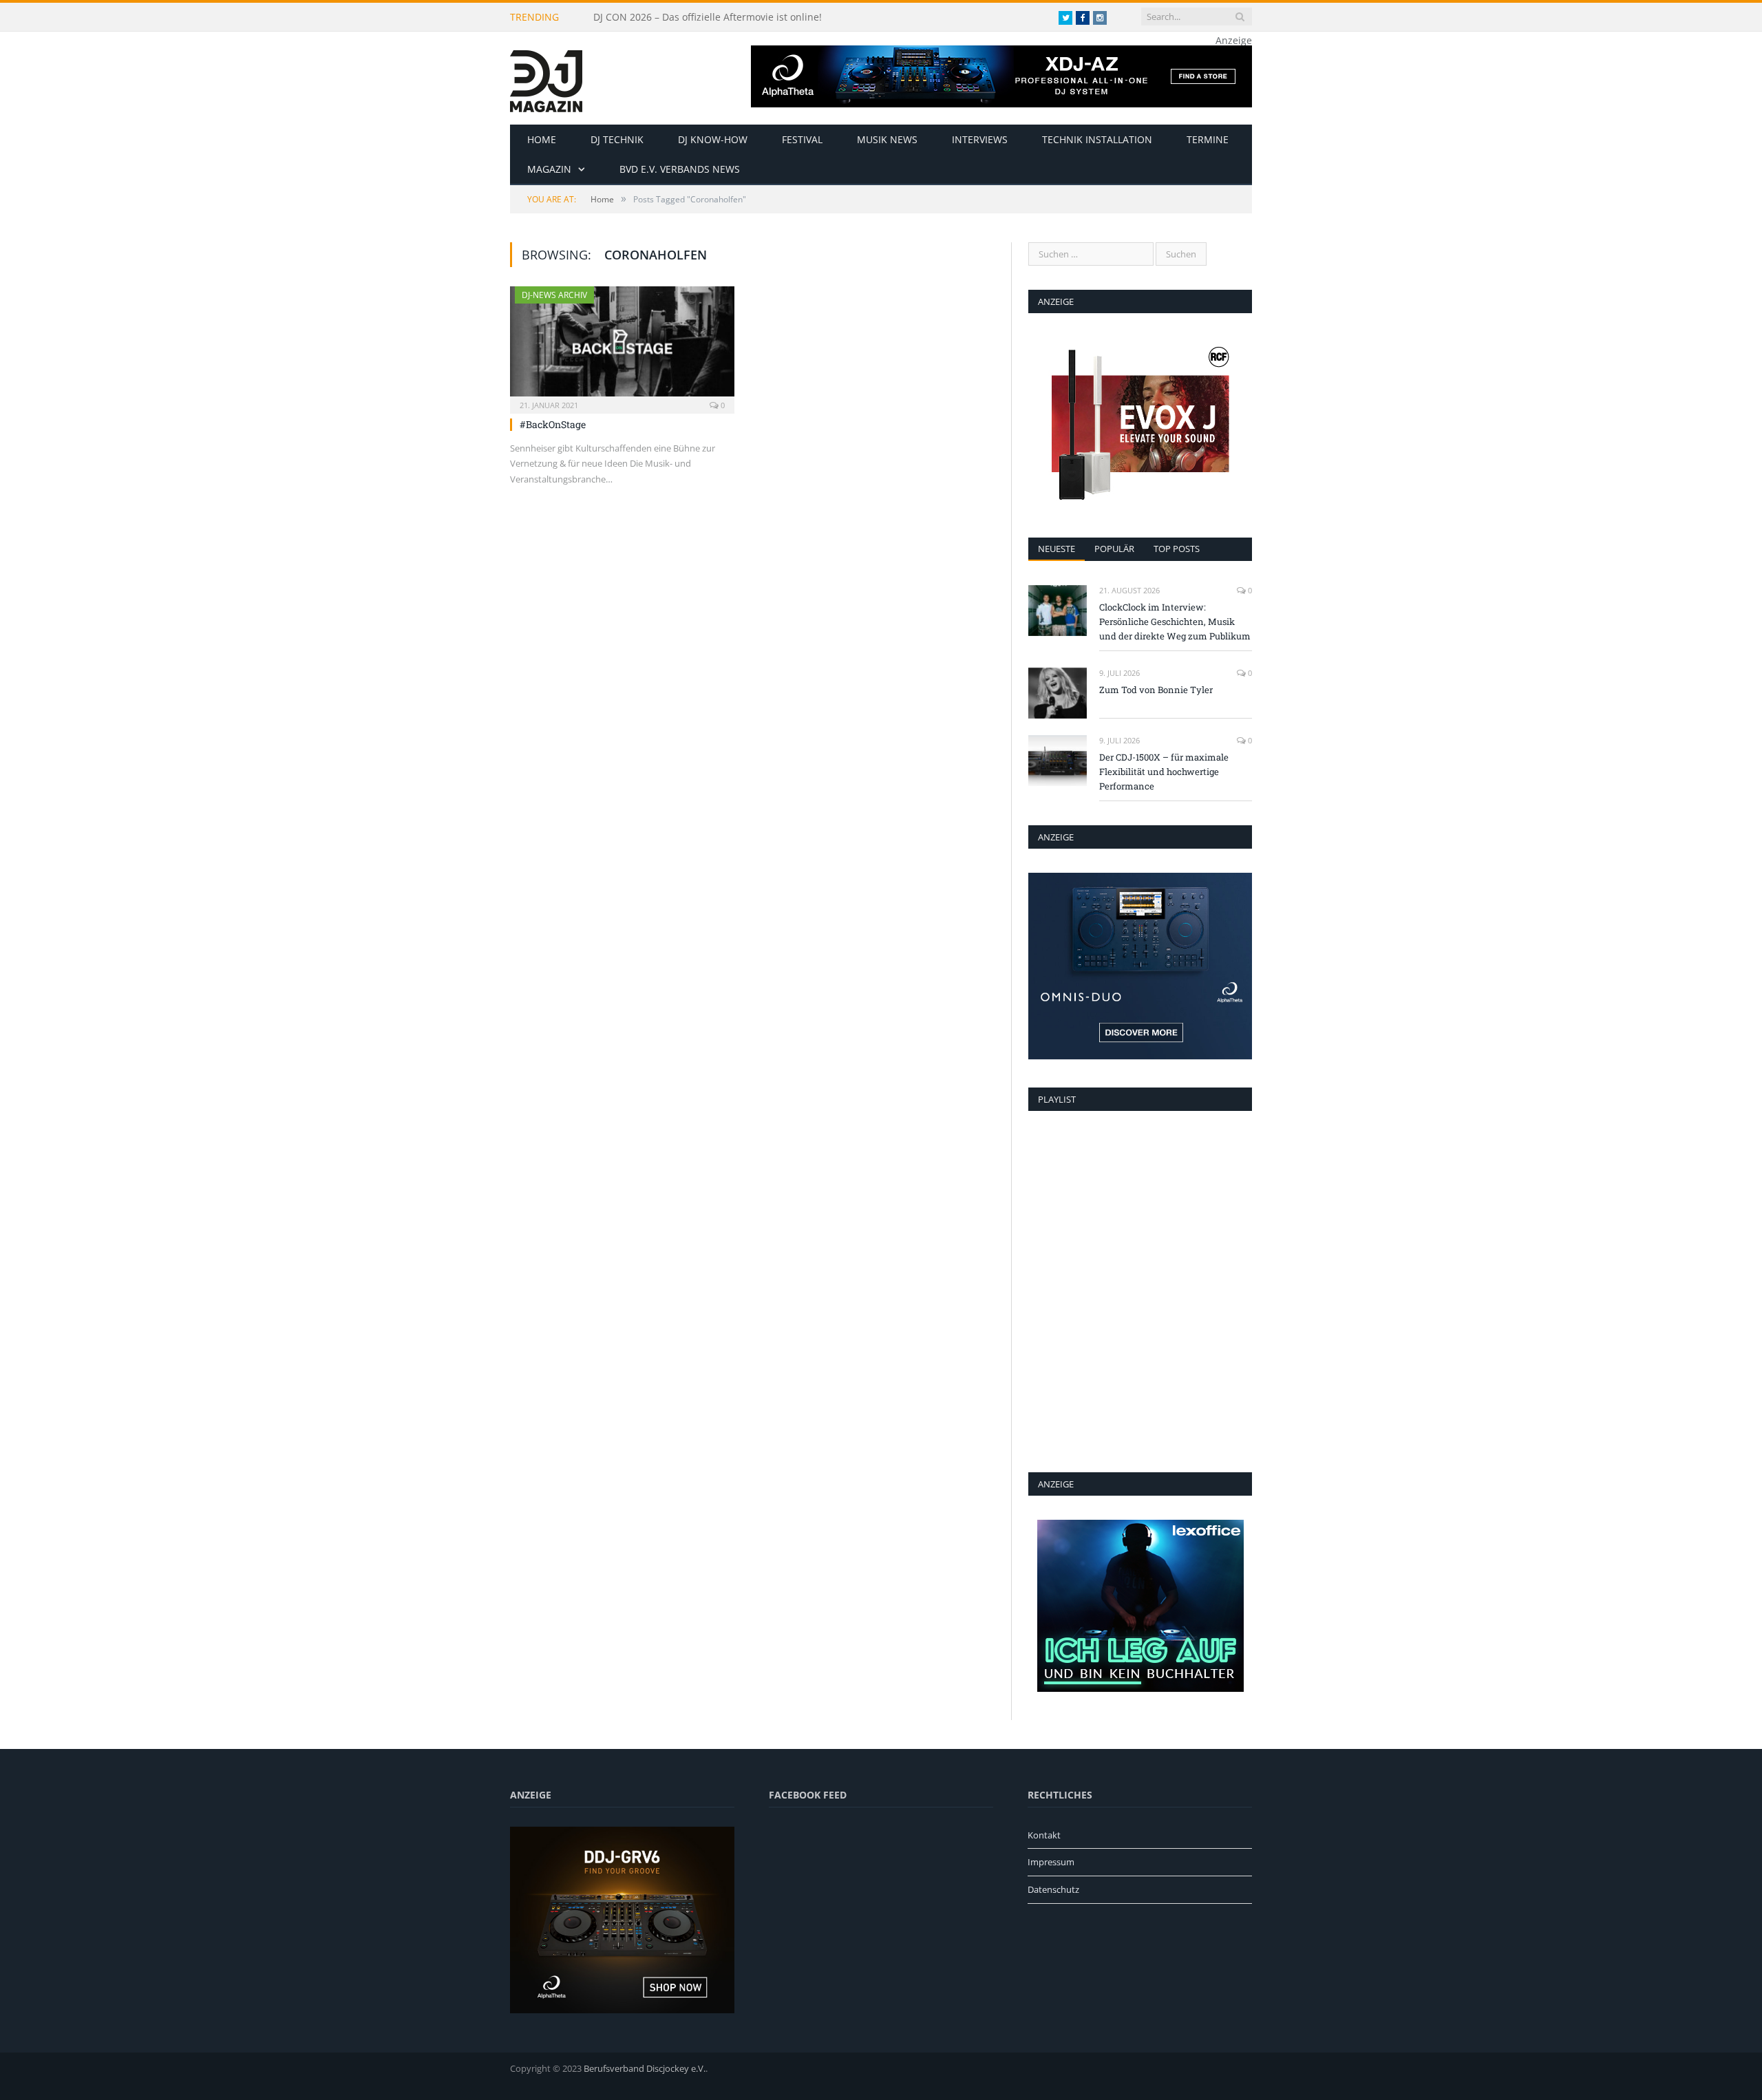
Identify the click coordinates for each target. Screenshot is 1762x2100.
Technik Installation (1097, 139)
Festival (802, 139)
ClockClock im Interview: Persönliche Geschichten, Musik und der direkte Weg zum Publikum (752, 17)
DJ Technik (617, 139)
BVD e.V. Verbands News (680, 169)
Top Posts (1177, 549)
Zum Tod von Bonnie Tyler (1156, 690)
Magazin (549, 169)
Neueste (1057, 549)
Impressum (1051, 1862)
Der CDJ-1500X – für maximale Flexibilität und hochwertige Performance (1164, 772)
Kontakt (1044, 1835)
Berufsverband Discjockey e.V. (645, 2068)
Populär (1114, 549)
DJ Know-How (713, 139)
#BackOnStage (553, 424)
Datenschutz (1053, 1889)
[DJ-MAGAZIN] (546, 78)
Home (542, 139)
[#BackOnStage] (622, 346)
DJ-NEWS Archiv (554, 295)
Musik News (887, 139)
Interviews (980, 139)
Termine (1208, 139)
